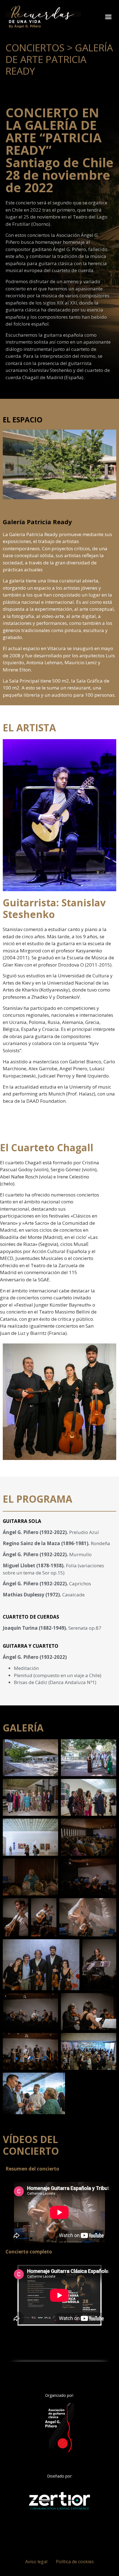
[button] (108, 17)
